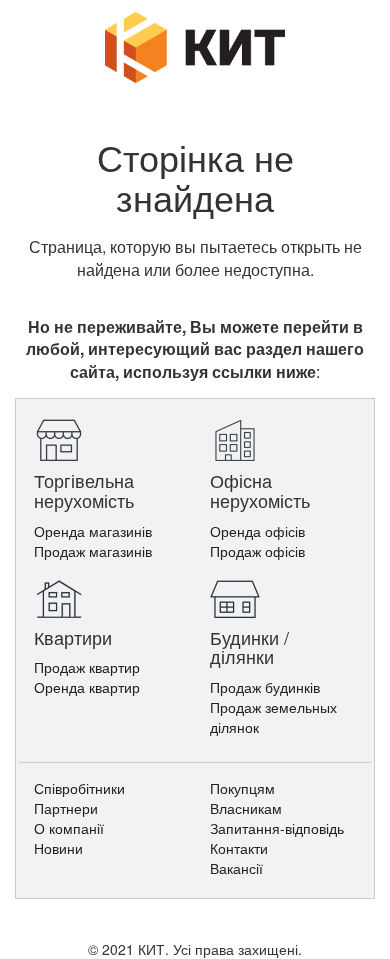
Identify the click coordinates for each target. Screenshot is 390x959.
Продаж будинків (265, 687)
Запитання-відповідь (277, 828)
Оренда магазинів (93, 531)
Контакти (239, 848)
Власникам (246, 808)
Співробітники (79, 788)
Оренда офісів (257, 531)
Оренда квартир (87, 687)
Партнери (66, 808)
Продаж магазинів (93, 551)
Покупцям (242, 788)
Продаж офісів (257, 551)
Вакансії (236, 868)
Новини (58, 848)
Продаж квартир (87, 667)
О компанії (69, 828)
